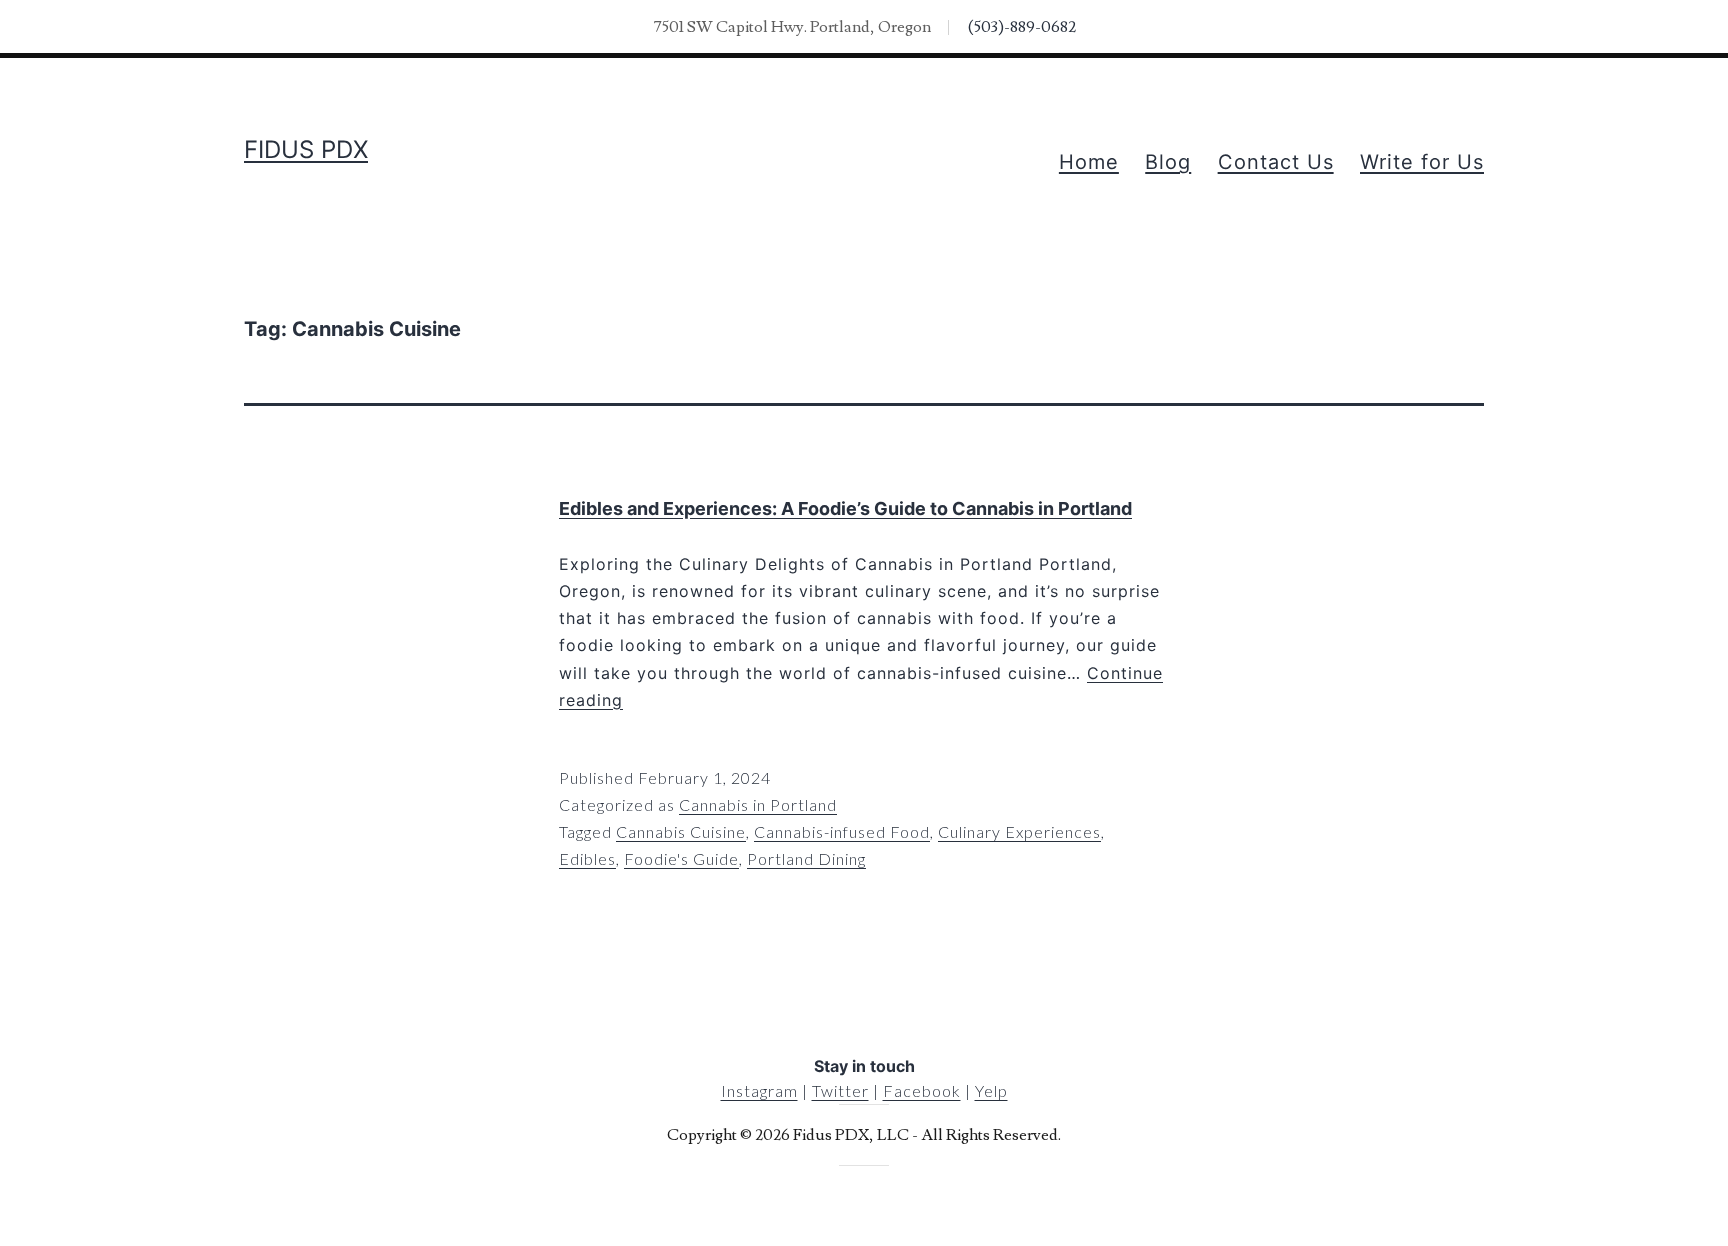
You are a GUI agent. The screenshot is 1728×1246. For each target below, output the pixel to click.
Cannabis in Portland (758, 804)
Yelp (991, 1090)
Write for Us (1422, 162)
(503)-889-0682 (1022, 27)
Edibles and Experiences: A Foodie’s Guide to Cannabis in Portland (845, 508)
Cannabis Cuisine (681, 831)
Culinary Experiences (1019, 831)
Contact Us (1276, 162)
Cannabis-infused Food (842, 831)
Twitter (840, 1090)
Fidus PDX (306, 149)
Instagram (759, 1090)
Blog (1168, 162)
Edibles (587, 858)
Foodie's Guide (681, 858)
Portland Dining (806, 858)
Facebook (922, 1090)
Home (1089, 162)
